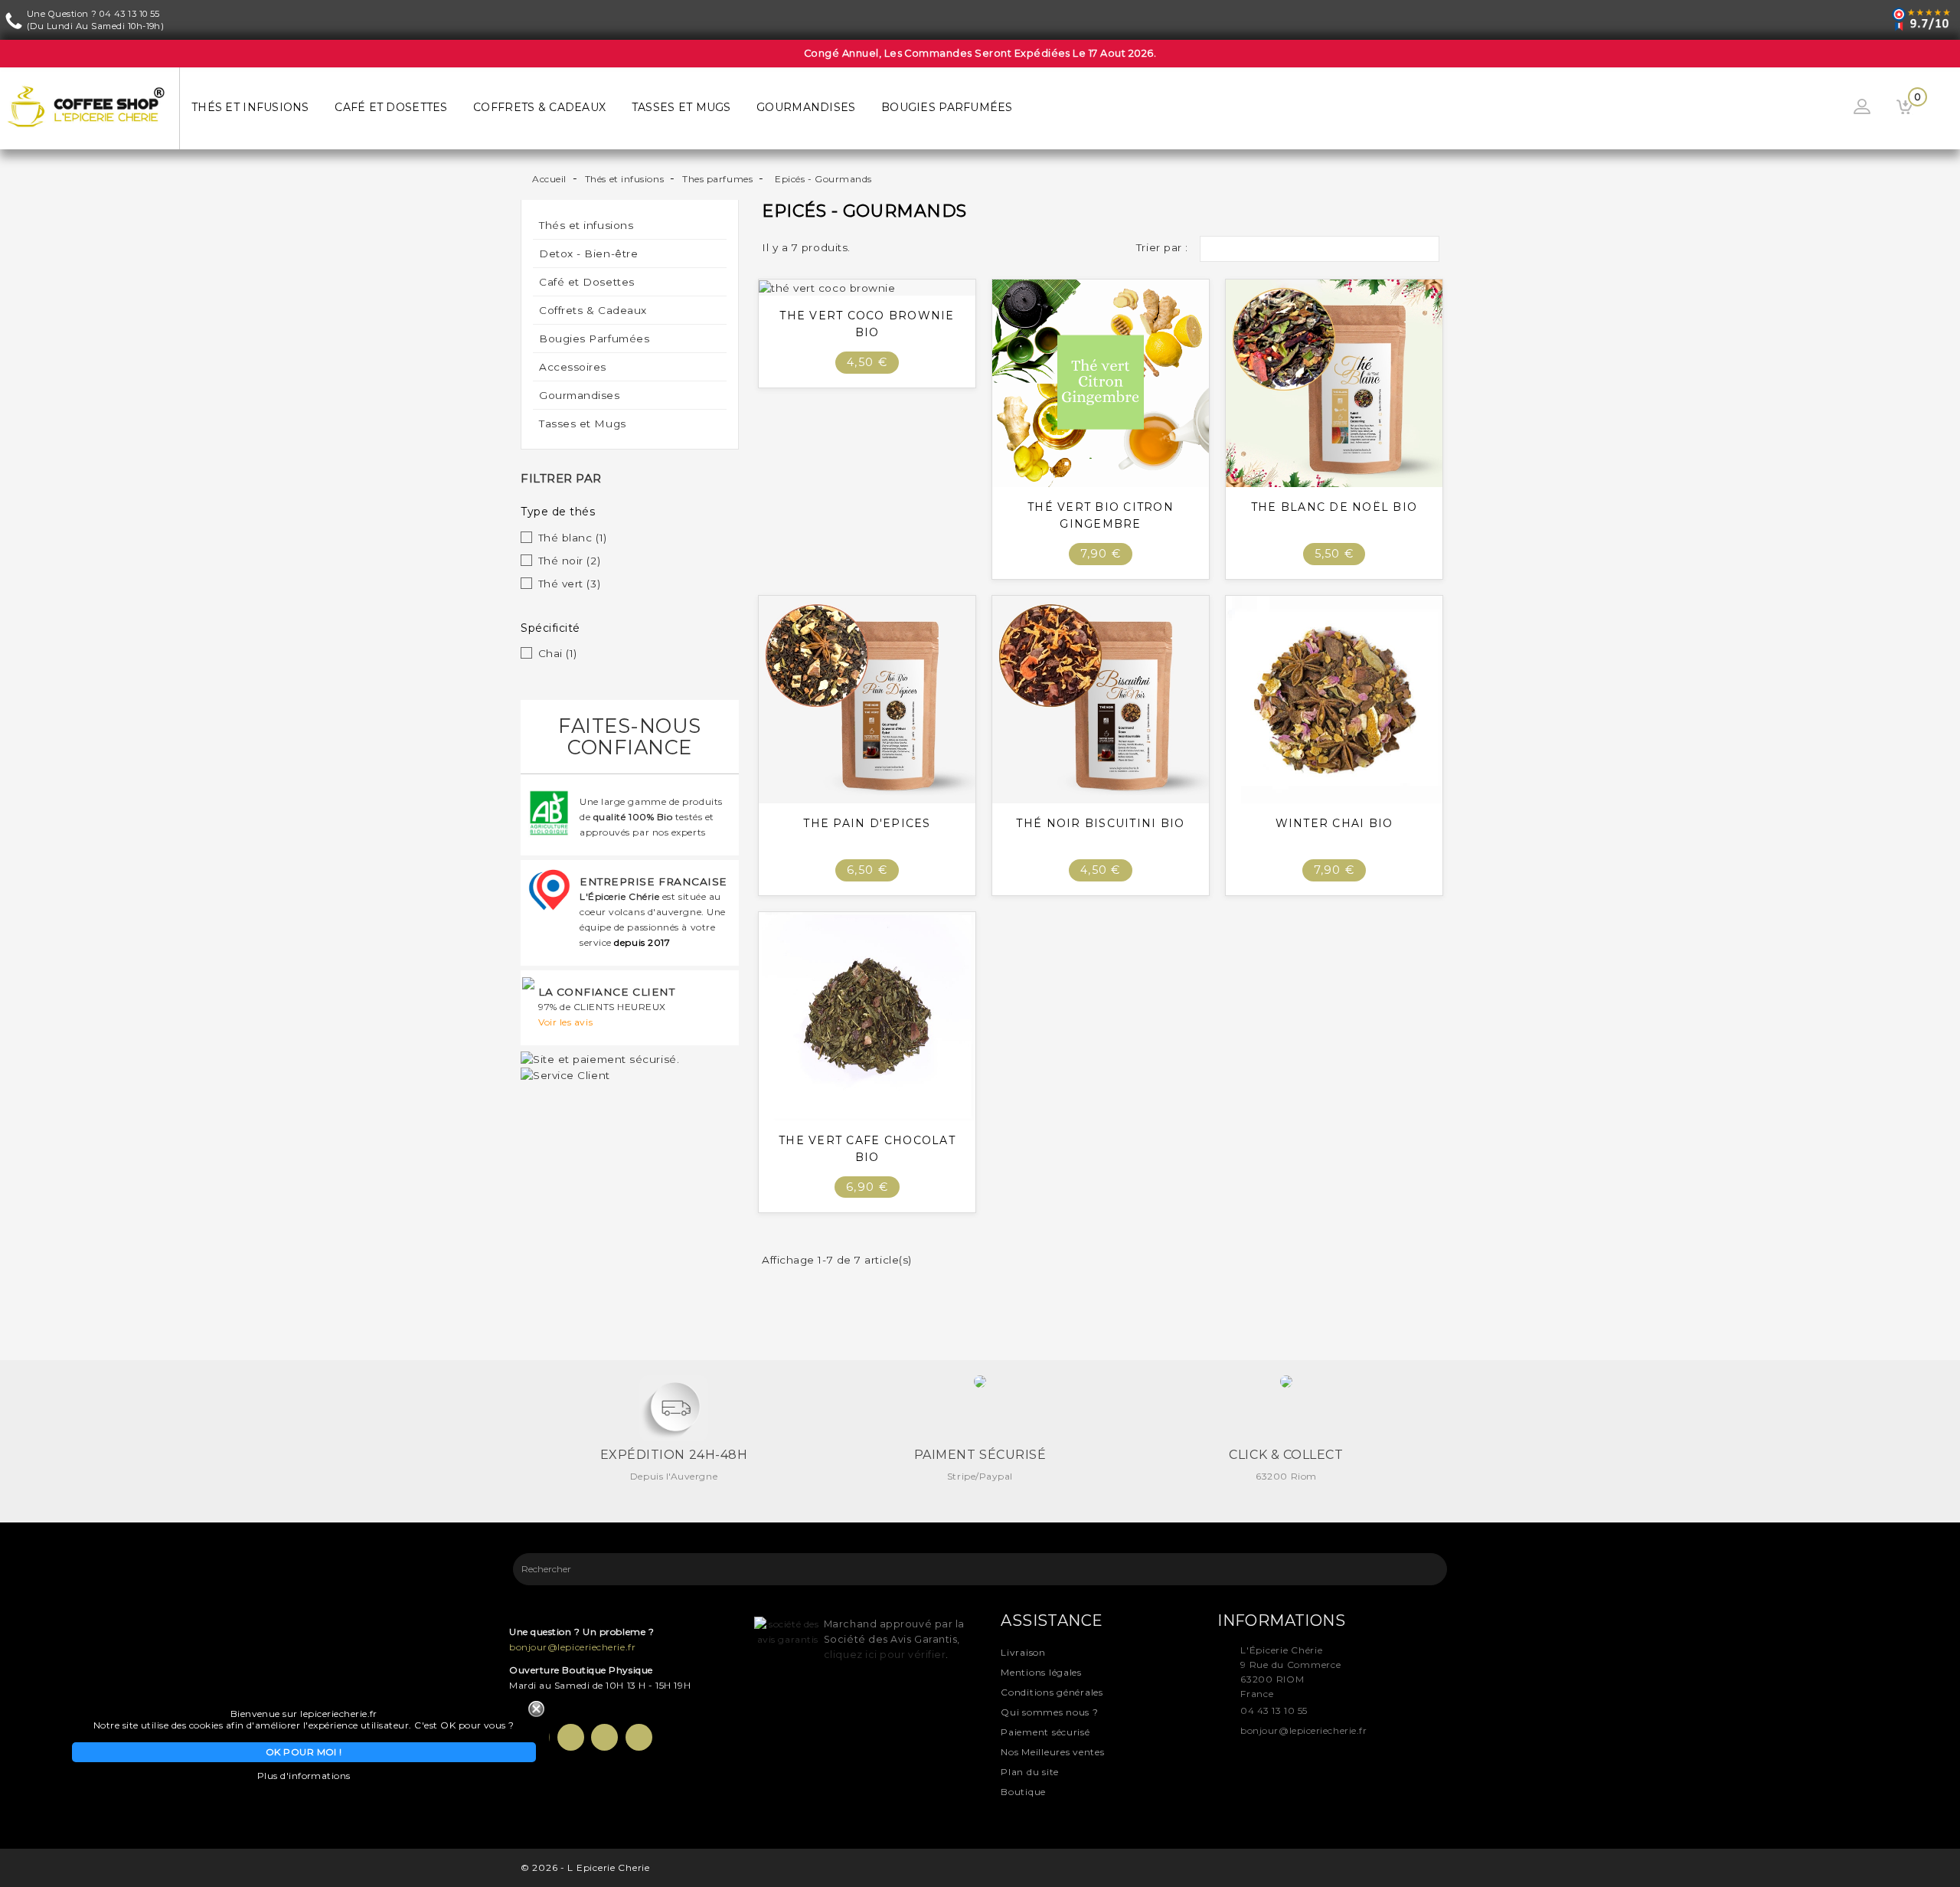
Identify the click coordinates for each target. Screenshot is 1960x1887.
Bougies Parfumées (947, 107)
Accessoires (573, 367)
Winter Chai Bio (1334, 823)
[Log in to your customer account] (1862, 108)
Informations (1281, 1620)
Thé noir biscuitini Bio (1100, 823)
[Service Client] (565, 1074)
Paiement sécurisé (1045, 1732)
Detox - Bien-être (588, 253)
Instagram (639, 1737)
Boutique (1023, 1792)
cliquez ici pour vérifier (885, 1655)
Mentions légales (1041, 1672)
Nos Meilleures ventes (1052, 1752)
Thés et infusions (250, 107)
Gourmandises (806, 107)
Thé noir (570, 561)
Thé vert (570, 584)
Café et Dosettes (391, 107)
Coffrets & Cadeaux (539, 107)
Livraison (1023, 1652)
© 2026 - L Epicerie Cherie (585, 1867)
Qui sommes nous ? (1049, 1712)
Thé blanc (573, 538)
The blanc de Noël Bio (1334, 507)
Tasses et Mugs (681, 107)
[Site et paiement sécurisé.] (600, 1058)
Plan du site (1030, 1772)
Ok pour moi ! (304, 1752)
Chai (558, 653)
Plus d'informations (304, 1776)
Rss (604, 1737)
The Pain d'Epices (867, 823)
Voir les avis (565, 1022)
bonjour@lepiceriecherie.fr (572, 1647)
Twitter (571, 1737)
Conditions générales (1052, 1692)
